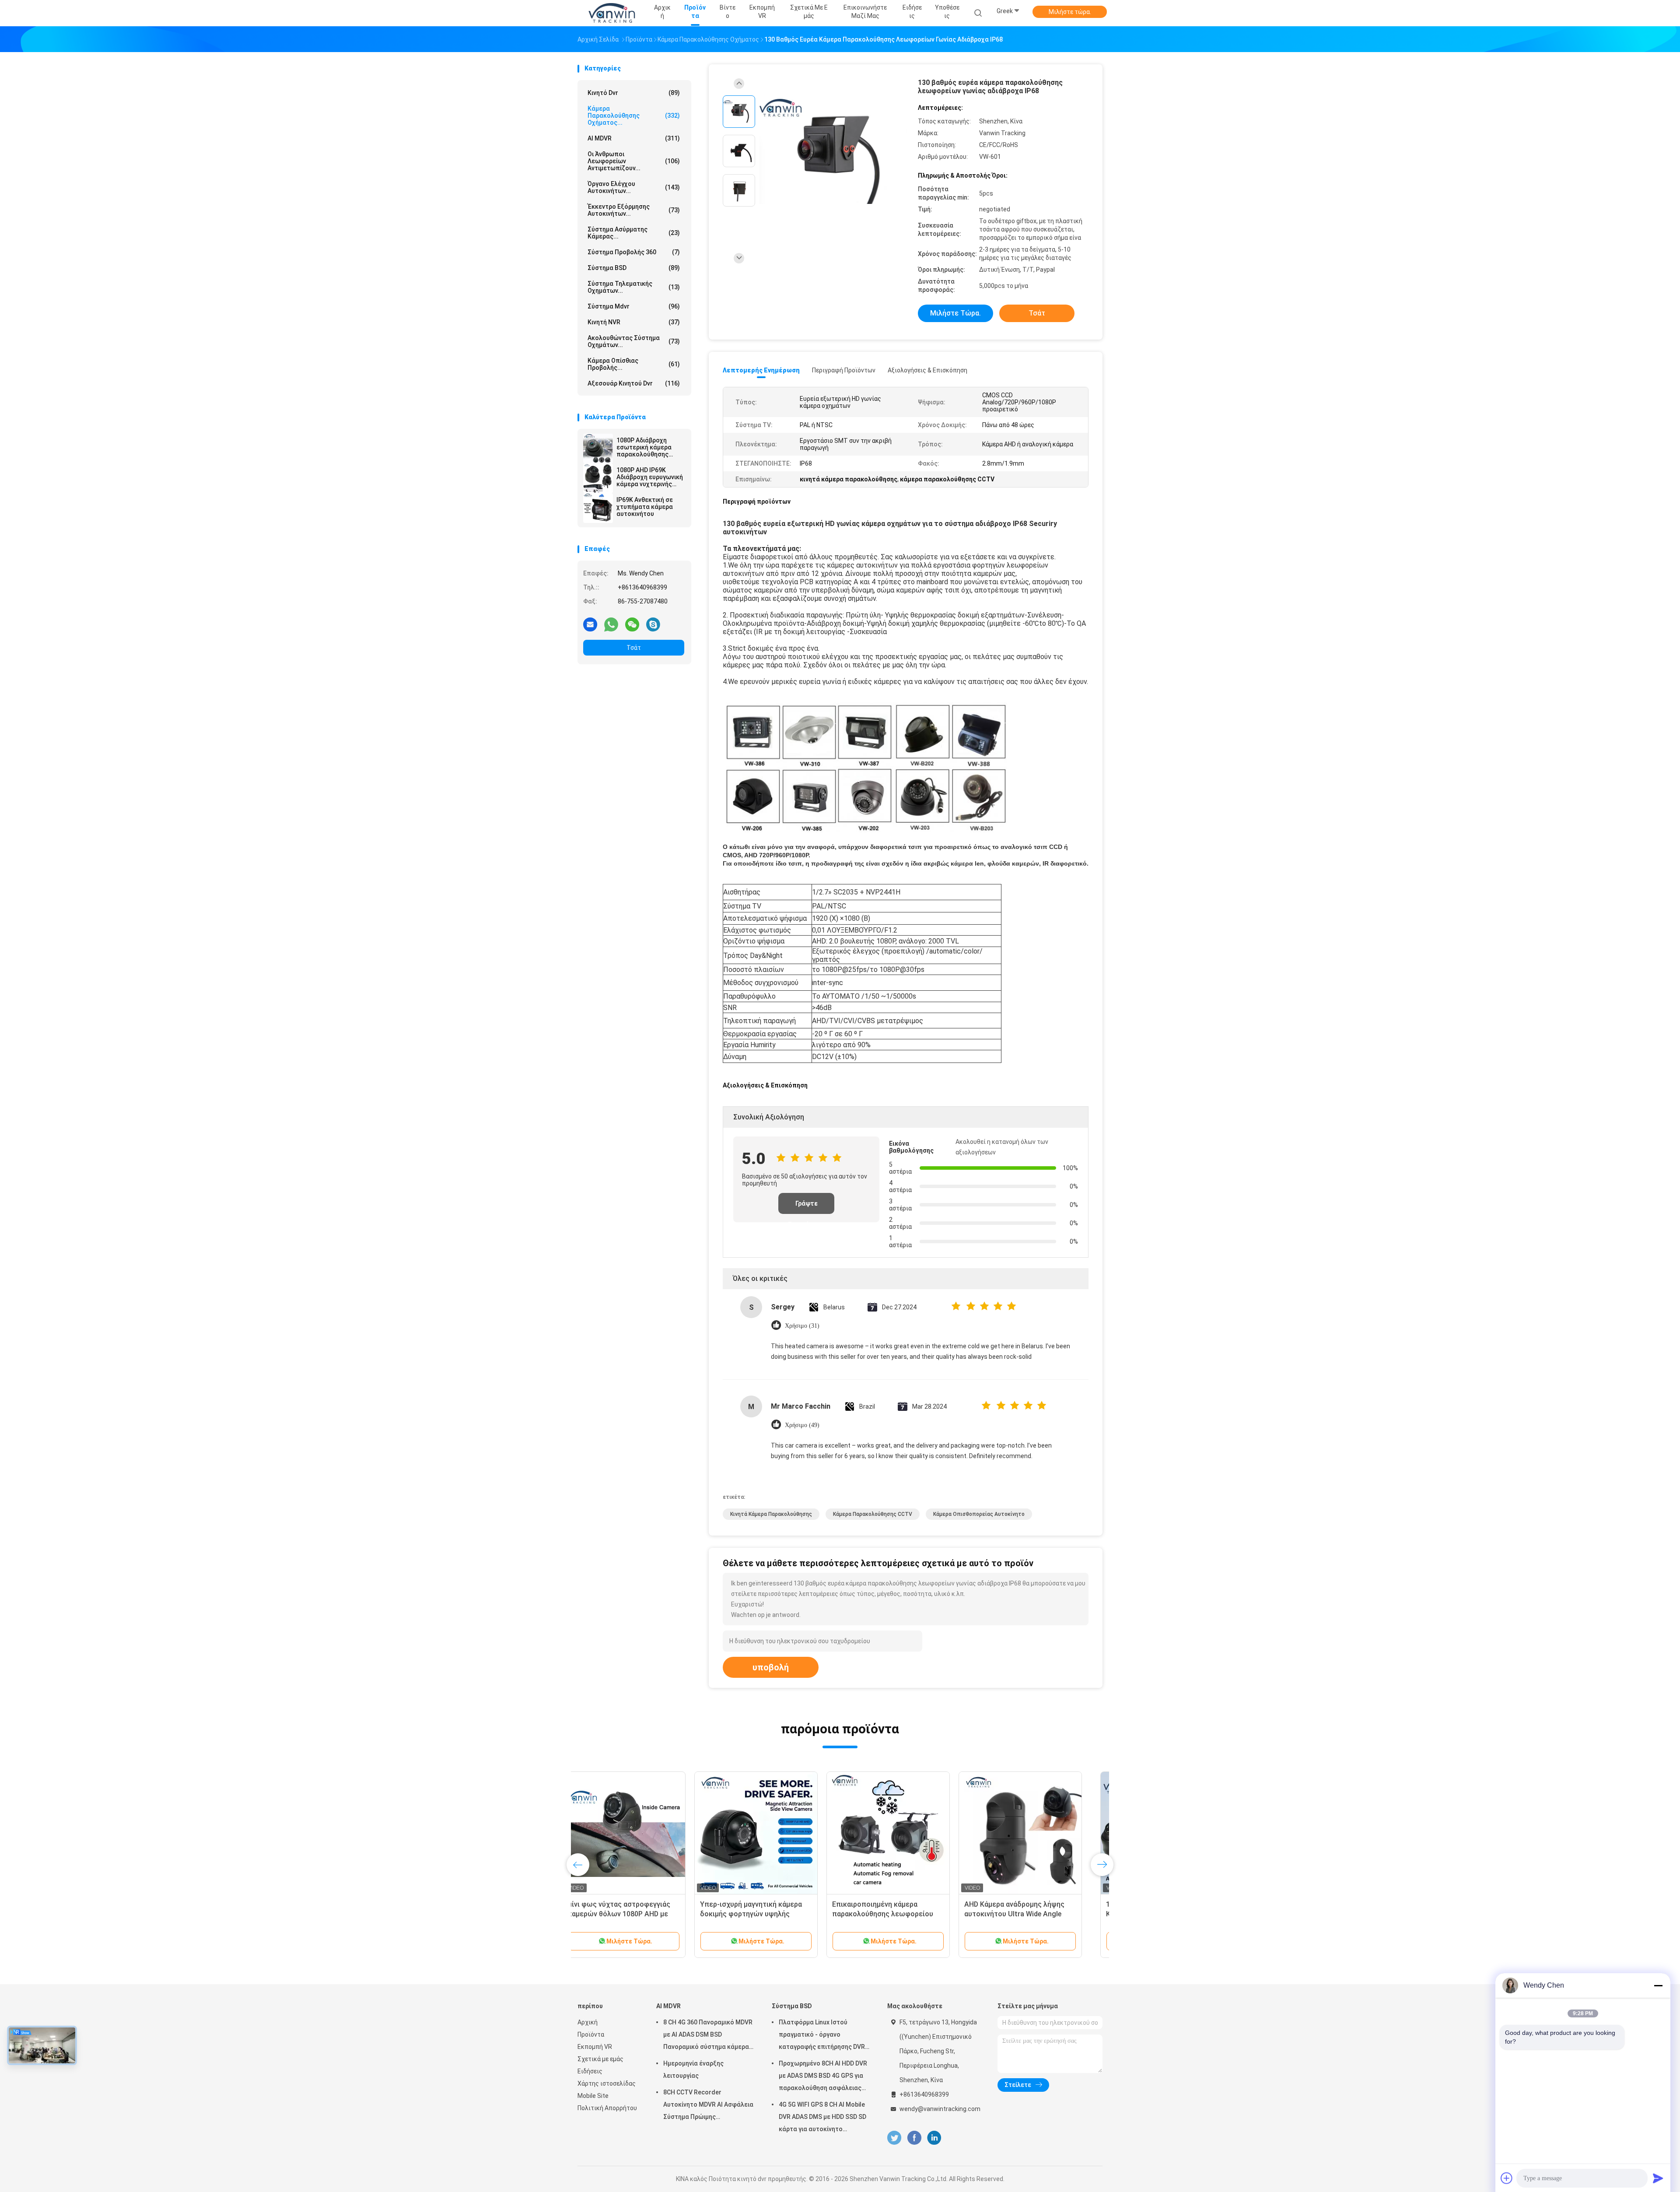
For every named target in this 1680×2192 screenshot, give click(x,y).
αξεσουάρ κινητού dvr (634, 383)
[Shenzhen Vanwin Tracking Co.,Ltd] (612, 13)
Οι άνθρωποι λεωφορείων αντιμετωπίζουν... (634, 161)
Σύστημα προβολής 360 (634, 252)
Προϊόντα (591, 2034)
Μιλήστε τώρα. (1070, 12)
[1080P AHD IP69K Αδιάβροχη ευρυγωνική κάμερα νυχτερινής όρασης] (598, 478)
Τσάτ (634, 648)
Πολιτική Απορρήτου (607, 2108)
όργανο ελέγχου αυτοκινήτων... (634, 187)
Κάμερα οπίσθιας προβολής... (634, 364)
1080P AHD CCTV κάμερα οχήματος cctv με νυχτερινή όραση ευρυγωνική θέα (762, 1914)
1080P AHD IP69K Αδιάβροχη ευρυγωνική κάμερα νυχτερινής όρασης (650, 477)
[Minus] (1658, 1985)
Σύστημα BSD (634, 268)
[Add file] (1507, 2178)
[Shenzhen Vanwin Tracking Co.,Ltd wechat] (632, 624)
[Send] (1658, 2178)
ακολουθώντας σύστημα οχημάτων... (634, 341)
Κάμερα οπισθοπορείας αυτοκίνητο (979, 1514)
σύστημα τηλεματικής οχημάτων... (634, 287)
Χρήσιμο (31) (802, 1326)
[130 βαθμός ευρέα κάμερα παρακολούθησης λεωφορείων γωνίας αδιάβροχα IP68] (833, 152)
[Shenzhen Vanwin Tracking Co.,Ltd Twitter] (894, 2138)
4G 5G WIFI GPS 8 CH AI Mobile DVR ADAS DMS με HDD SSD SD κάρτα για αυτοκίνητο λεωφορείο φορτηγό (822, 2118)
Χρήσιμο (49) (802, 1425)
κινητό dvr (634, 93)
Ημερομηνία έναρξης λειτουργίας (693, 2069)
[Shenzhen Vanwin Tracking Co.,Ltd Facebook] (914, 2138)
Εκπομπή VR (595, 2047)
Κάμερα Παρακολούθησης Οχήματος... (634, 116)
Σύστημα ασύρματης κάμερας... (634, 233)
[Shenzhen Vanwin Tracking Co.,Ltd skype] (653, 624)
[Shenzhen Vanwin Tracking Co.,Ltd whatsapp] (611, 624)
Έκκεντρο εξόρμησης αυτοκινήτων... (634, 210)
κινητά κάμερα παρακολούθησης (771, 1514)
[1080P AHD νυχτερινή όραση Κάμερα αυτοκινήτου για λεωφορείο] (639, 1833)
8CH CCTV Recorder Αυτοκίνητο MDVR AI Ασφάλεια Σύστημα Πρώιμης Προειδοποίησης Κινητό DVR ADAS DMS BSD (708, 2106)
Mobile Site (593, 2096)
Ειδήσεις (590, 2071)
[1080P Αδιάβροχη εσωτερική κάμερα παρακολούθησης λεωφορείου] (598, 449)
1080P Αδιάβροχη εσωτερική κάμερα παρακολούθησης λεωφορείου (644, 447)
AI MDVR (634, 138)
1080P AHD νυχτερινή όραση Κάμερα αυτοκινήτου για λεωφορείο (630, 1914)
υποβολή (771, 1667)
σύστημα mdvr (634, 306)
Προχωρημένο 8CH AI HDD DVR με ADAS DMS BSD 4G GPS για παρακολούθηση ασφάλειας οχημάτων (823, 2077)
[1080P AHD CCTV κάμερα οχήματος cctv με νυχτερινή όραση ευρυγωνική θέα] (771, 1833)
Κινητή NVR (634, 322)
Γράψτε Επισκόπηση (806, 1207)
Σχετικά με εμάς (600, 2059)
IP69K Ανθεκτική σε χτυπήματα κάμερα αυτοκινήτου (645, 507)
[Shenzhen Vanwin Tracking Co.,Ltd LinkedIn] (934, 2138)
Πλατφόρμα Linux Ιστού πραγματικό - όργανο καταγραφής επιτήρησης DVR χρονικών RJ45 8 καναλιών (822, 2036)
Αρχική (588, 2022)
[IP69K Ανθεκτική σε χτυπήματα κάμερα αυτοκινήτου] (598, 508)
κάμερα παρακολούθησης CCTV (873, 1514)
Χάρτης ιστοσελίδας (607, 2083)
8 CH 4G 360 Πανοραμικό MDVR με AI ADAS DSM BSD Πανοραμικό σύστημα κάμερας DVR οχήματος (708, 2036)
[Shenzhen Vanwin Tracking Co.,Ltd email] (590, 624)
